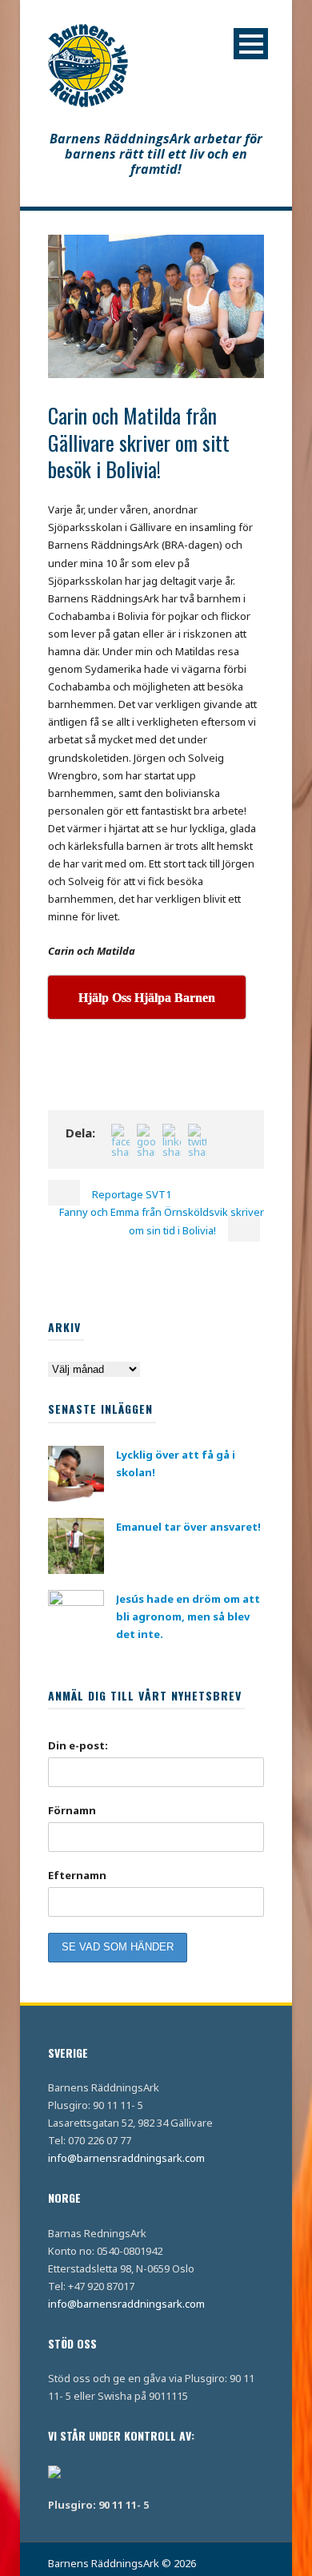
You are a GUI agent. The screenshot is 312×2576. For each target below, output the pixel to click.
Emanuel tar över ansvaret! (188, 1527)
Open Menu (251, 44)
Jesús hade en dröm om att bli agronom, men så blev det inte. (188, 1616)
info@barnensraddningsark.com (126, 2158)
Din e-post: (78, 1745)
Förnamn (72, 1810)
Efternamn (77, 1875)
